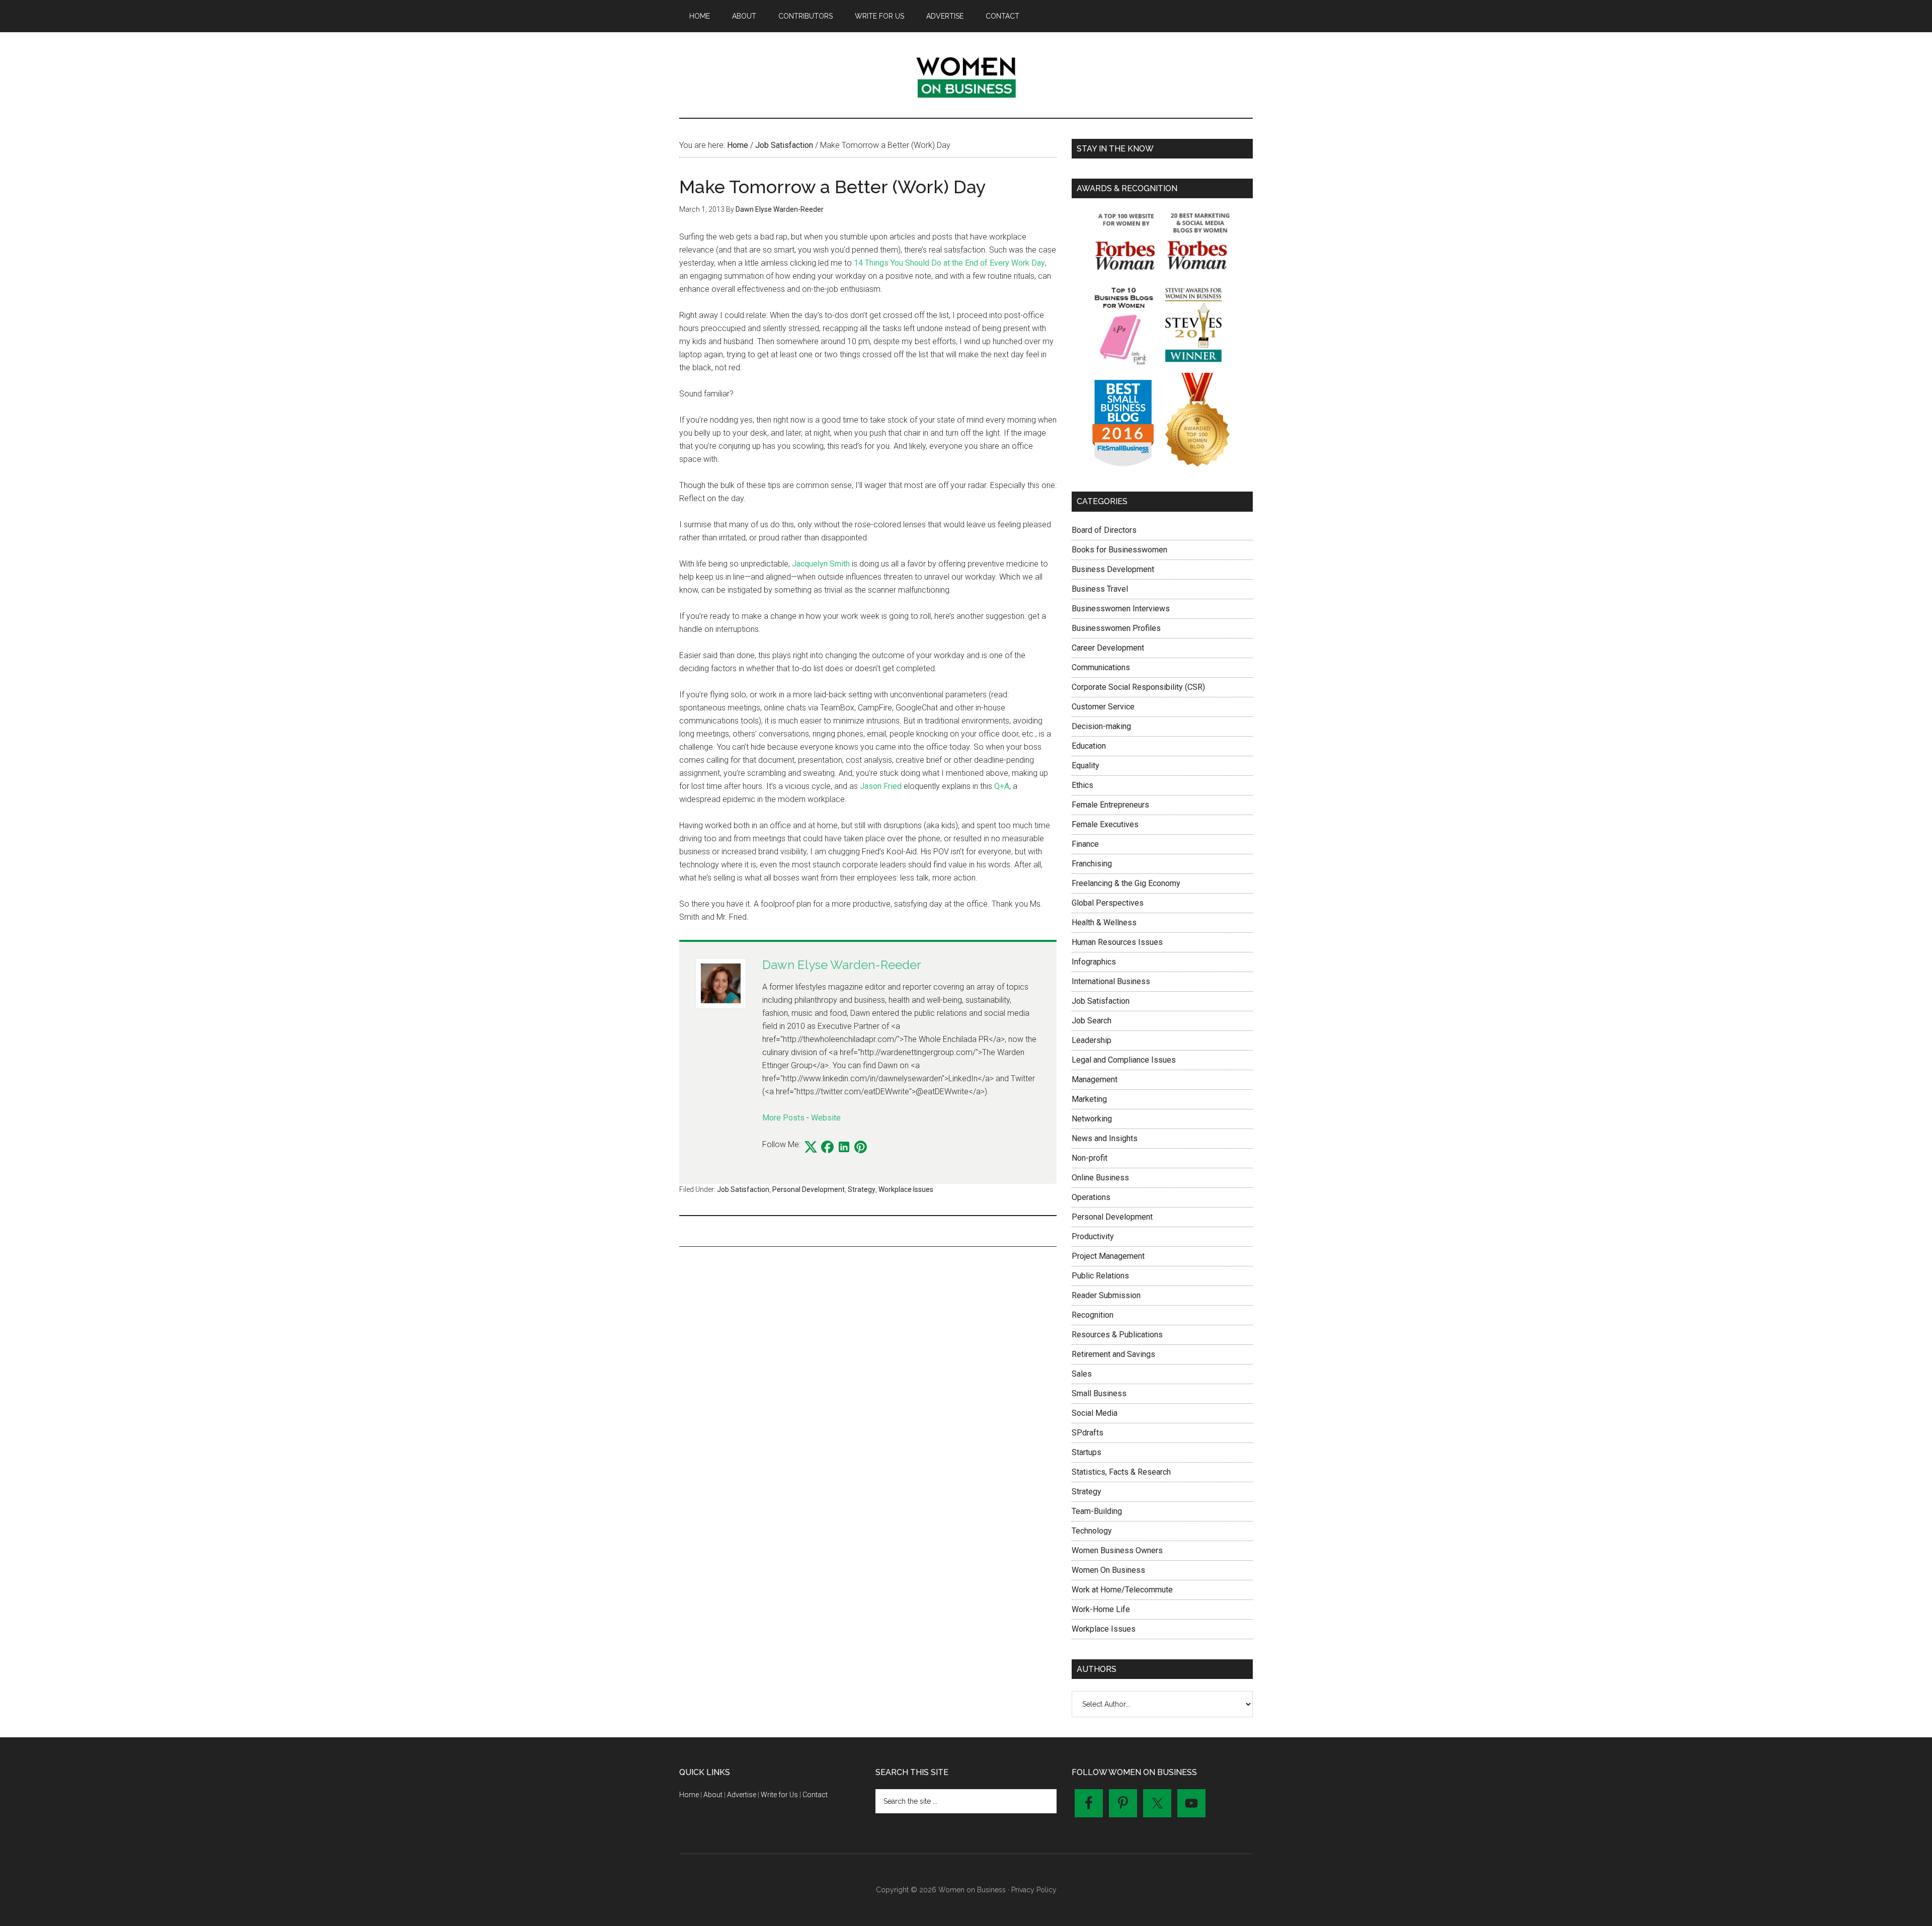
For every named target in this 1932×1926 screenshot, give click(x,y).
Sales (1082, 1374)
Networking (1092, 1119)
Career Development (1108, 648)
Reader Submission (1106, 1295)
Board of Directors (1104, 530)
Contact (815, 1795)
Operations (1091, 1197)
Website (826, 1118)
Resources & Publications (1117, 1335)
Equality (1085, 766)
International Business (1111, 981)
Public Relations (1100, 1276)
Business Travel (1100, 589)
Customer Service (1103, 707)
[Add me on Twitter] (811, 1148)
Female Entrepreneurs (1110, 805)
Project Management (1108, 1256)
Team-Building (1097, 1511)
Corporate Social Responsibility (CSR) (1138, 687)
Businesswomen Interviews (1121, 609)
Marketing (1089, 1099)
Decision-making (1101, 726)
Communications (1101, 667)
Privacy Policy (1034, 1890)
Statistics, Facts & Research (1121, 1472)
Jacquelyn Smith (821, 564)
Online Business (1100, 1178)
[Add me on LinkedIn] (844, 1148)
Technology (1092, 1531)
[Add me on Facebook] (827, 1148)
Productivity (1093, 1236)
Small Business (1099, 1393)
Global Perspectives (1108, 903)
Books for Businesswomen (1119, 550)
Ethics (1082, 785)
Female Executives (1105, 824)
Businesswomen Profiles (1116, 628)
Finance (1085, 844)
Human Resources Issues (1117, 942)
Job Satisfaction (743, 1189)
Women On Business (1108, 1570)
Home (689, 1795)
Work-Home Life (1101, 1609)
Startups (1086, 1452)
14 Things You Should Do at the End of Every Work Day (949, 263)
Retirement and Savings (1113, 1354)
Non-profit (1090, 1158)
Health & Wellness (1104, 922)
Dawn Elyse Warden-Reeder (842, 965)
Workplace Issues (906, 1189)
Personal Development (809, 1189)
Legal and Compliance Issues (1124, 1060)
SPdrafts (1088, 1433)
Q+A (1002, 786)
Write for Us (779, 1795)
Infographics (1094, 962)
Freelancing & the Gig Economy (1126, 883)
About (713, 1795)
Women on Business (966, 75)
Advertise (742, 1795)
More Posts (783, 1118)
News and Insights (1105, 1138)
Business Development (1113, 569)
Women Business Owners (1117, 1550)
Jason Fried (881, 786)
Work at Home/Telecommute (1122, 1590)
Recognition (1093, 1315)
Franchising (1092, 864)
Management (1095, 1079)
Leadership (1092, 1040)
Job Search (1092, 1021)
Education (1089, 746)
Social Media (1095, 1413)
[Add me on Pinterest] (861, 1148)
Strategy (862, 1189)
